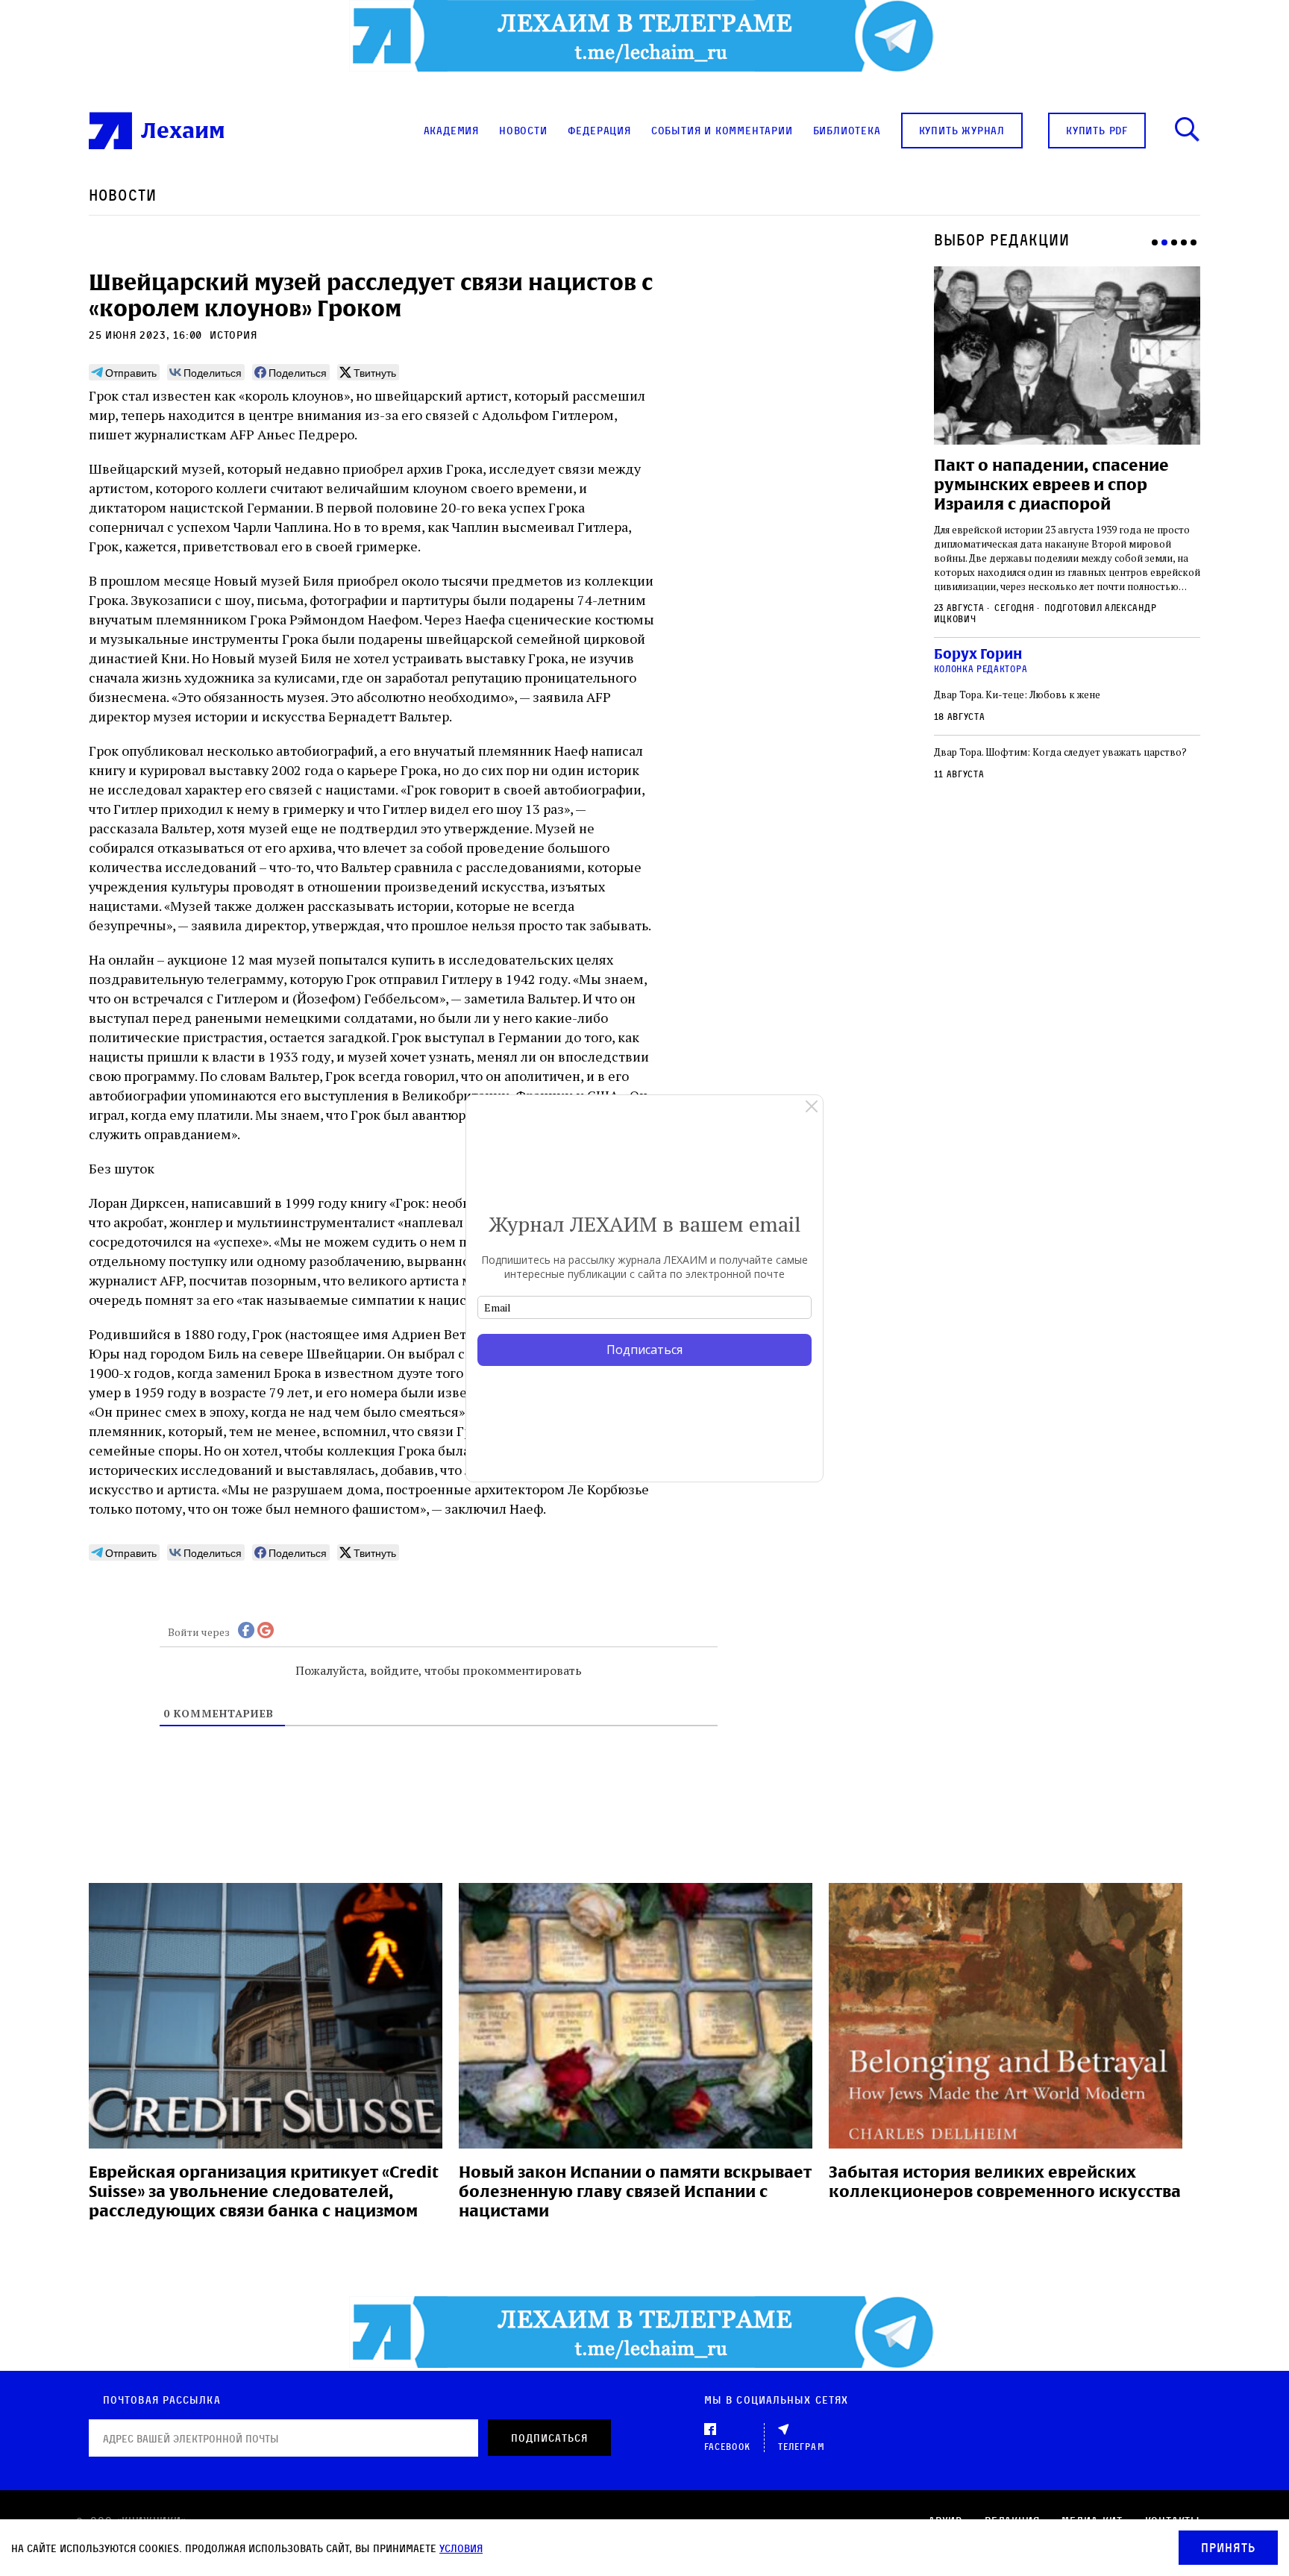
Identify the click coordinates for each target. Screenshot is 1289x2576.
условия (461, 2548)
